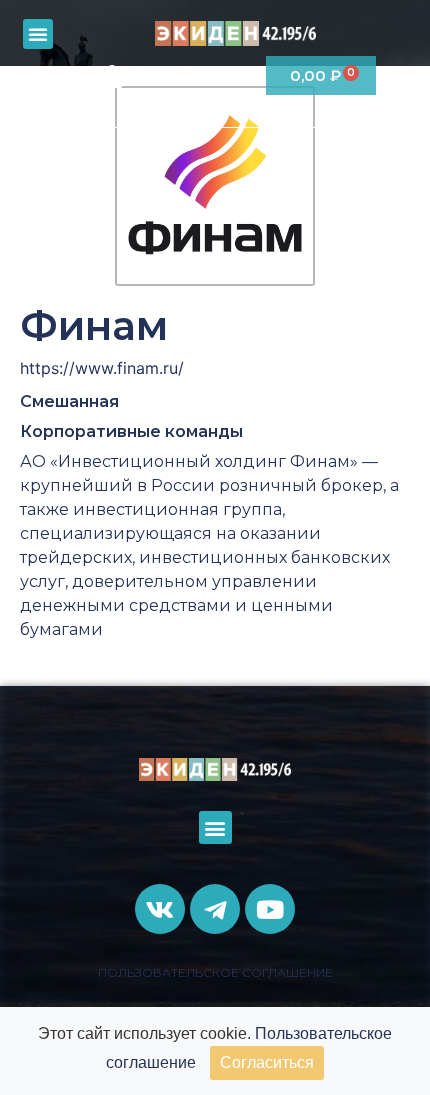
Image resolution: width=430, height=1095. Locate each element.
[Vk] (154, 76)
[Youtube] (238, 76)
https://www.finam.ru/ (102, 368)
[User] (111, 76)
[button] (38, 34)
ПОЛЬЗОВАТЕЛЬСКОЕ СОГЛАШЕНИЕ (215, 972)
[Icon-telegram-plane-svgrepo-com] (196, 76)
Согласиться (267, 1062)
